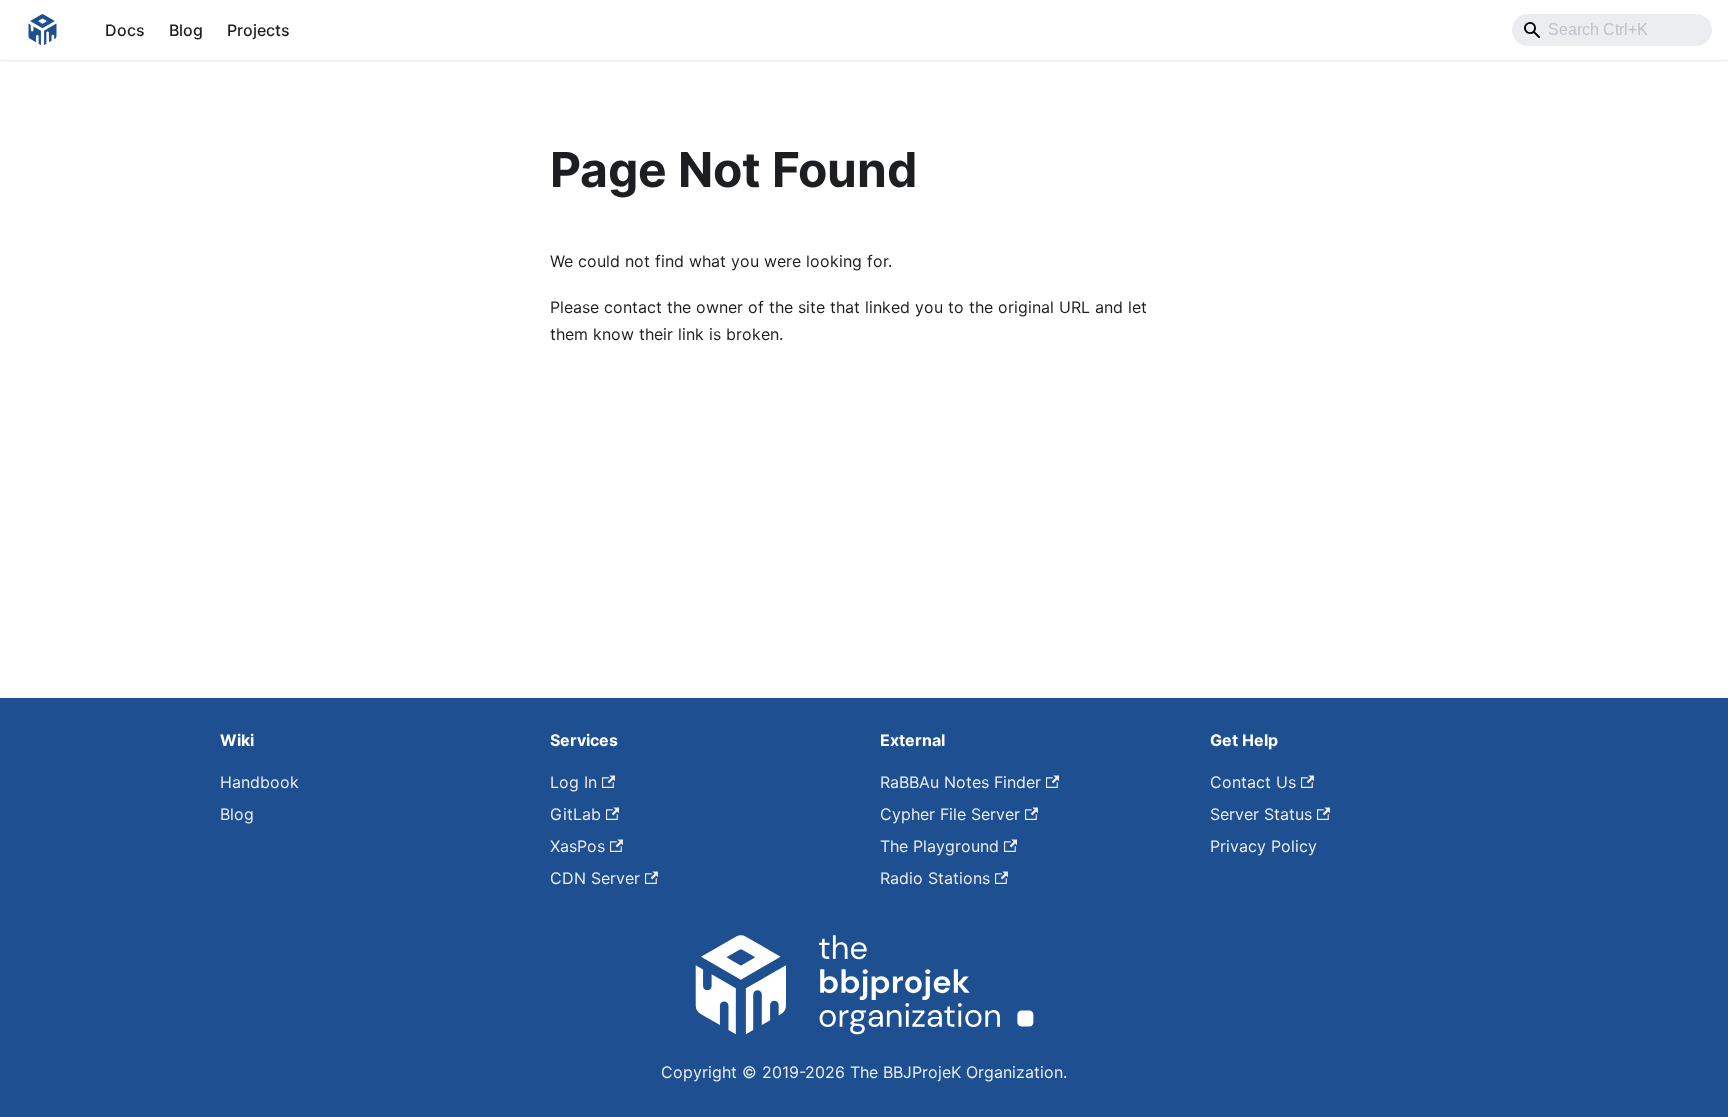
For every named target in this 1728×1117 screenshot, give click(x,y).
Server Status (1261, 814)
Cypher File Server (950, 814)
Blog (186, 30)
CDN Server (595, 878)
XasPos (577, 846)
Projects (258, 30)
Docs (125, 30)
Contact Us (1253, 782)
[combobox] (1612, 30)
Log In (573, 782)
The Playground (939, 846)
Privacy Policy (1263, 846)
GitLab (575, 814)
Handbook (259, 782)
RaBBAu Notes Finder (960, 782)
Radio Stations (935, 878)
